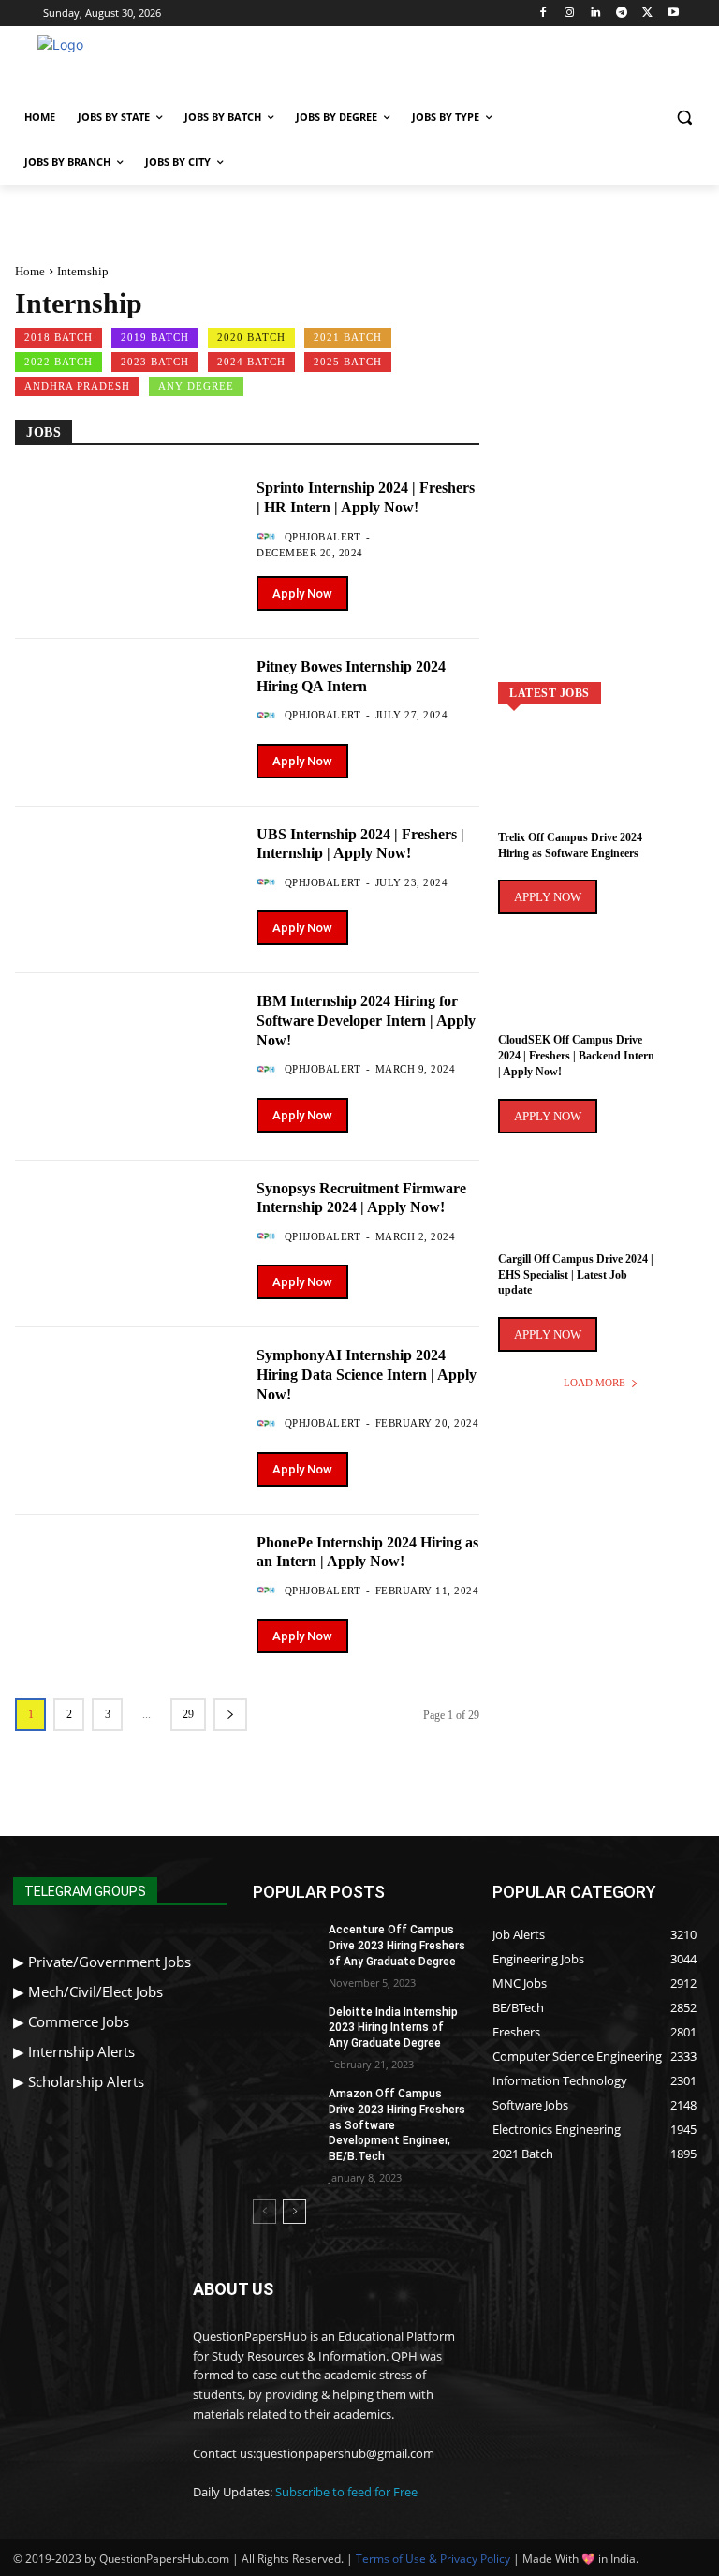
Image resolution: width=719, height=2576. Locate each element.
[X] (647, 14)
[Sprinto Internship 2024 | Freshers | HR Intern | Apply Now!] (126, 536)
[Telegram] (621, 14)
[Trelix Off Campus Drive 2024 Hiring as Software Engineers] (601, 792)
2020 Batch (251, 337)
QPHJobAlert (323, 537)
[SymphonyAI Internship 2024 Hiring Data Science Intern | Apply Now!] (126, 1404)
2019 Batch (155, 337)
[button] (684, 118)
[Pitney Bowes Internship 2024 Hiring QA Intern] (126, 715)
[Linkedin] (596, 14)
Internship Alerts (81, 2051)
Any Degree (196, 386)
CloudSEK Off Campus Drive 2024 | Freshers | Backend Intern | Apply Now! (576, 1056)
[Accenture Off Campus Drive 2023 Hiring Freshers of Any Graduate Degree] (285, 1945)
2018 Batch (59, 337)
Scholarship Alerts (86, 2081)
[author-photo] (269, 537)
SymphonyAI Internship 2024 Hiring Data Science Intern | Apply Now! (367, 1375)
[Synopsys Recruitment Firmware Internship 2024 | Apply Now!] (126, 1237)
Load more (594, 1383)
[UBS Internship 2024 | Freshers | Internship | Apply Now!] (126, 883)
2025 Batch (348, 362)
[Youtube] (674, 14)
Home (30, 271)
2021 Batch (348, 337)
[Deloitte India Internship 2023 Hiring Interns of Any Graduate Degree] (285, 2027)
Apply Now (302, 593)
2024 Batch (251, 362)
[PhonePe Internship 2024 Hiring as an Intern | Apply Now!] (126, 1591)
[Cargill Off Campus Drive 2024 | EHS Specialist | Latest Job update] (601, 1214)
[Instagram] (570, 14)
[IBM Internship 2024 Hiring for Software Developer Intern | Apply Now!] (126, 1050)
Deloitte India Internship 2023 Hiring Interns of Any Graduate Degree (393, 2028)
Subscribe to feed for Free (346, 2492)
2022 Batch (59, 362)
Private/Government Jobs (110, 1962)
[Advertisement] (487, 64)
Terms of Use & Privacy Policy (433, 2559)
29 (188, 1714)
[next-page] (230, 1715)
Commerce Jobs (79, 2021)
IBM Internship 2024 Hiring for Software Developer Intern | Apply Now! (366, 1021)
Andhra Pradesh (77, 386)
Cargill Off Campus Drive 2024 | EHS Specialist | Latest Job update (576, 1275)
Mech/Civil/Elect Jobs (95, 1991)
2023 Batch (155, 362)
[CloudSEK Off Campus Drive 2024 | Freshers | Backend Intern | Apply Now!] (601, 995)
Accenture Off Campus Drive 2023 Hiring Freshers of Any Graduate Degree (397, 1946)
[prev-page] (264, 2212)
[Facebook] (543, 14)
